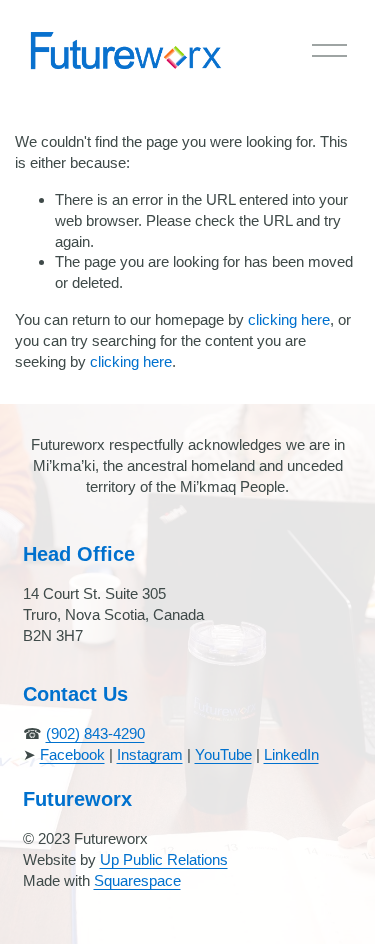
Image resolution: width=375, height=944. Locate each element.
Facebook (72, 754)
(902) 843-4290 (95, 733)
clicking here (289, 319)
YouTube (223, 754)
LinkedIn (291, 754)
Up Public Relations (164, 859)
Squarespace (137, 880)
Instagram (150, 754)
